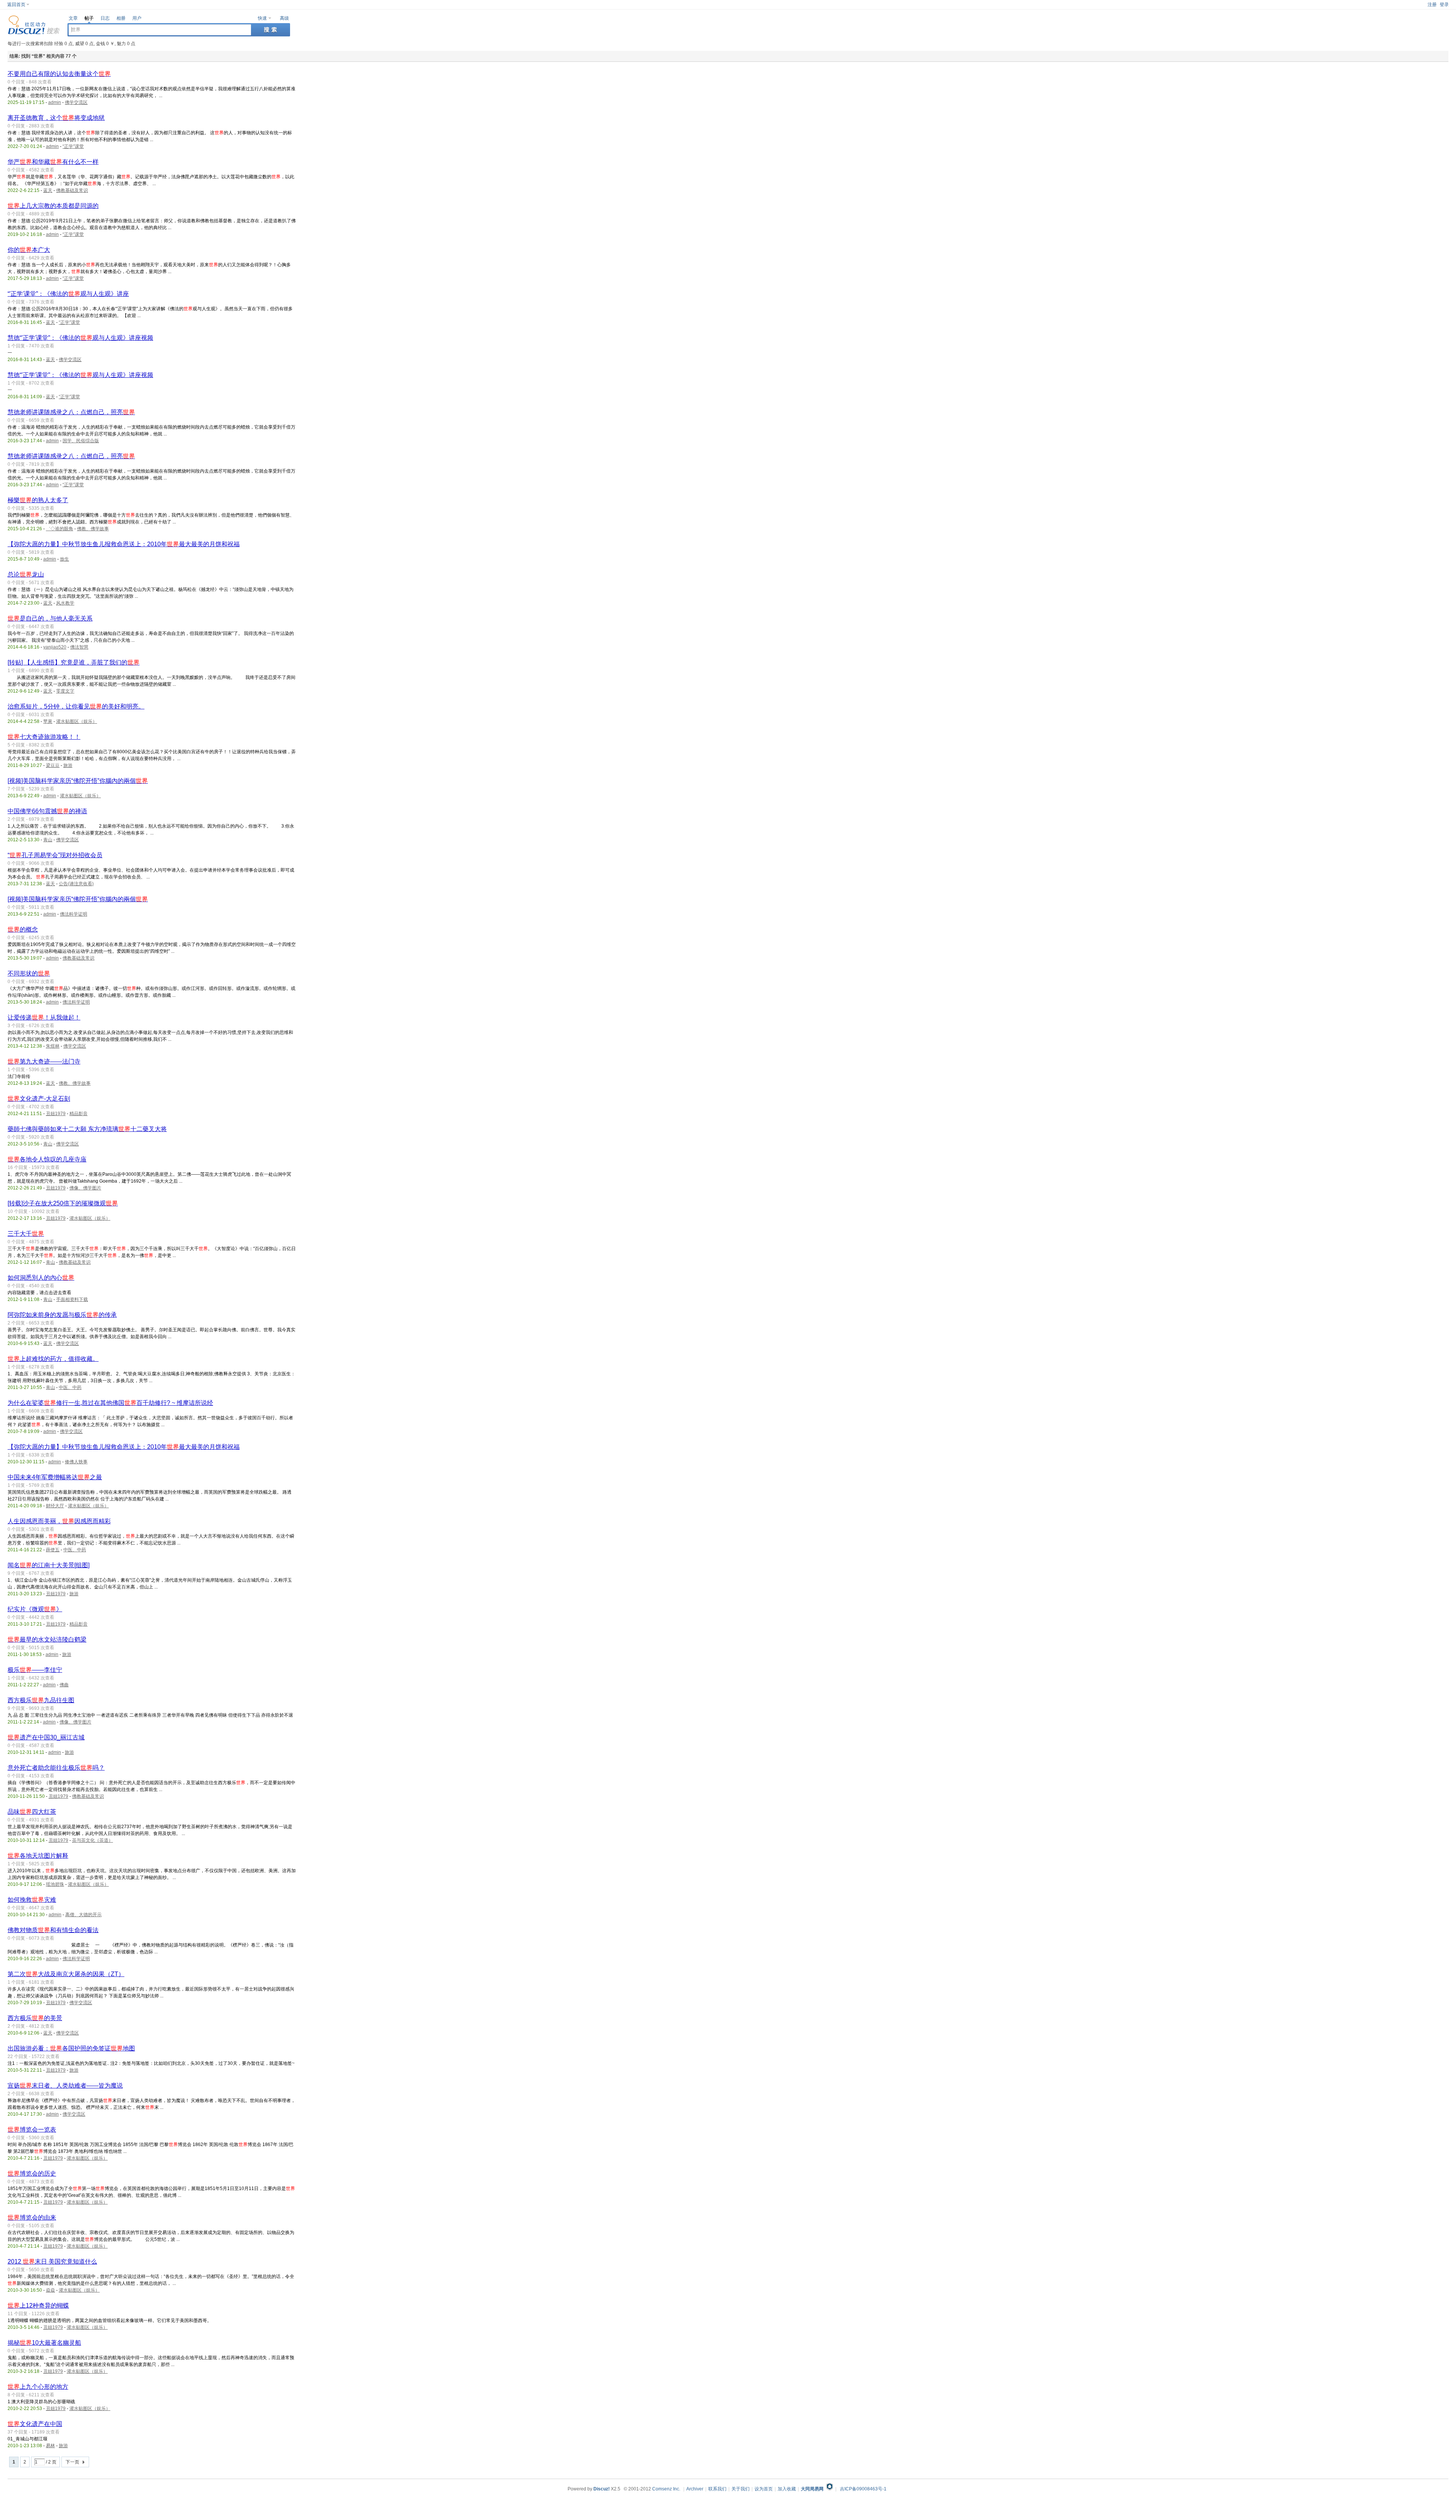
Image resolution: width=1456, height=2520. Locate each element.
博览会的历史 (32, 2174)
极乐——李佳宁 (35, 1670)
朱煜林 (53, 1046)
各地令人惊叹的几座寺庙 (47, 1159)
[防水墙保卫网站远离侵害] (830, 2489)
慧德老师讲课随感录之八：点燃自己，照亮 (71, 412)
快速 (262, 18)
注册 (1432, 5)
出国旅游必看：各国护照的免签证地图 (71, 2048)
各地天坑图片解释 (38, 1856)
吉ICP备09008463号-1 (863, 2489)
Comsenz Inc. (666, 2489)
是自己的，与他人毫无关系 (50, 618)
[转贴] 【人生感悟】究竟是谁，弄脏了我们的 (74, 662)
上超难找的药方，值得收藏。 (53, 1359)
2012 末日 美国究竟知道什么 (52, 2262)
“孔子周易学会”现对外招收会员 (55, 855)
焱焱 (50, 2290)
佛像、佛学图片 (85, 1188)
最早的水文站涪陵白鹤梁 (47, 1639)
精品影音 (78, 1114)
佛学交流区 (76, 102)
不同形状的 (29, 973)
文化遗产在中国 (35, 2424)
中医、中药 (70, 1387)
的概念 (23, 929)
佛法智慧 (79, 647)
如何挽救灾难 (32, 1900)
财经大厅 (55, 1506)
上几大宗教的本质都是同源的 (53, 206)
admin (55, 102)
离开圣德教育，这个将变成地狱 (56, 118)
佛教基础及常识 (72, 190)
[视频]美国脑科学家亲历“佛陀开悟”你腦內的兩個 (78, 781)
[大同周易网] (34, 33)
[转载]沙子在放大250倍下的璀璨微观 (63, 1203)
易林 (50, 2446)
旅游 (68, 765)
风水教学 (65, 603)
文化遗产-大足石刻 (39, 1099)
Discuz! (602, 2489)
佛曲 (64, 1685)
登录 (1444, 5)
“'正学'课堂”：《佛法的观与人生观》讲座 (68, 294)
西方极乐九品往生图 (41, 1700)
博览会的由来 (32, 2218)
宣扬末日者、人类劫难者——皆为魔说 (65, 2086)
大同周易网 (812, 2489)
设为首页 (764, 2489)
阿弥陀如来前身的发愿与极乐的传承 (62, 1315)
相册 (121, 18)
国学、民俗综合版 (81, 441)
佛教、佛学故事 (93, 529)
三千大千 (26, 1234)
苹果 (48, 721)
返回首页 (16, 5)
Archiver (695, 2489)
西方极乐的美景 (35, 2018)
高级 (284, 18)
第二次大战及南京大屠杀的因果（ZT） (66, 1974)
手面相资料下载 (72, 1299)
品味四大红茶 (32, 1812)
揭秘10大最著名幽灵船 (44, 2343)
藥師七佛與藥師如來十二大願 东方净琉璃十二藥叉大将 (87, 1129)
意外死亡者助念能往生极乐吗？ (56, 1768)
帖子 (89, 18)
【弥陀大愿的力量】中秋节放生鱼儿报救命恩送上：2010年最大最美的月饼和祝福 (124, 544)
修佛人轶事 (76, 1462)
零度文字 (65, 691)
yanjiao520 (55, 647)
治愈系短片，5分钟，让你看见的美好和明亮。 (76, 706)
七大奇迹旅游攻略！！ (44, 737)
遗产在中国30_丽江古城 (46, 1737)
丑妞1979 (56, 1114)
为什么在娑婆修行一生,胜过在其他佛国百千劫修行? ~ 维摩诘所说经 (110, 1403)
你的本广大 (29, 250)
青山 (48, 840)
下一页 (72, 2462)
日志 (105, 18)
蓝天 (48, 190)
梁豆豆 (53, 765)
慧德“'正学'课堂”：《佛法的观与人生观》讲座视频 (80, 338)
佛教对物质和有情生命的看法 (53, 1930)
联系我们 (717, 2489)
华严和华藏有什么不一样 (53, 162)
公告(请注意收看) (76, 884)
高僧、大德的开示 (83, 1915)
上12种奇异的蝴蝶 (38, 2306)
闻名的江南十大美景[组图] (49, 1565)
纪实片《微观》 (35, 1609)
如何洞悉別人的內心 (41, 1278)
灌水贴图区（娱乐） (77, 721)
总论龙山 (26, 574)
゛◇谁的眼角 (60, 529)
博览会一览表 (32, 2130)
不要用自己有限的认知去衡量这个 (59, 74)
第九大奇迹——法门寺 (44, 1061)
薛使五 (53, 1550)
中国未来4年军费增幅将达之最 (55, 1477)
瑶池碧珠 (55, 1884)
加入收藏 (787, 2489)
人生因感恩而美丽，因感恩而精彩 (59, 1521)
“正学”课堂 (73, 146)
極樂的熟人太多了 (38, 500)
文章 (73, 18)
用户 (137, 18)
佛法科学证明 (74, 914)
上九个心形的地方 (38, 2387)
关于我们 (741, 2489)
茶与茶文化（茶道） (93, 1840)
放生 (64, 559)
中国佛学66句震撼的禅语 (47, 811)
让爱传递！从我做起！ (44, 1017)
